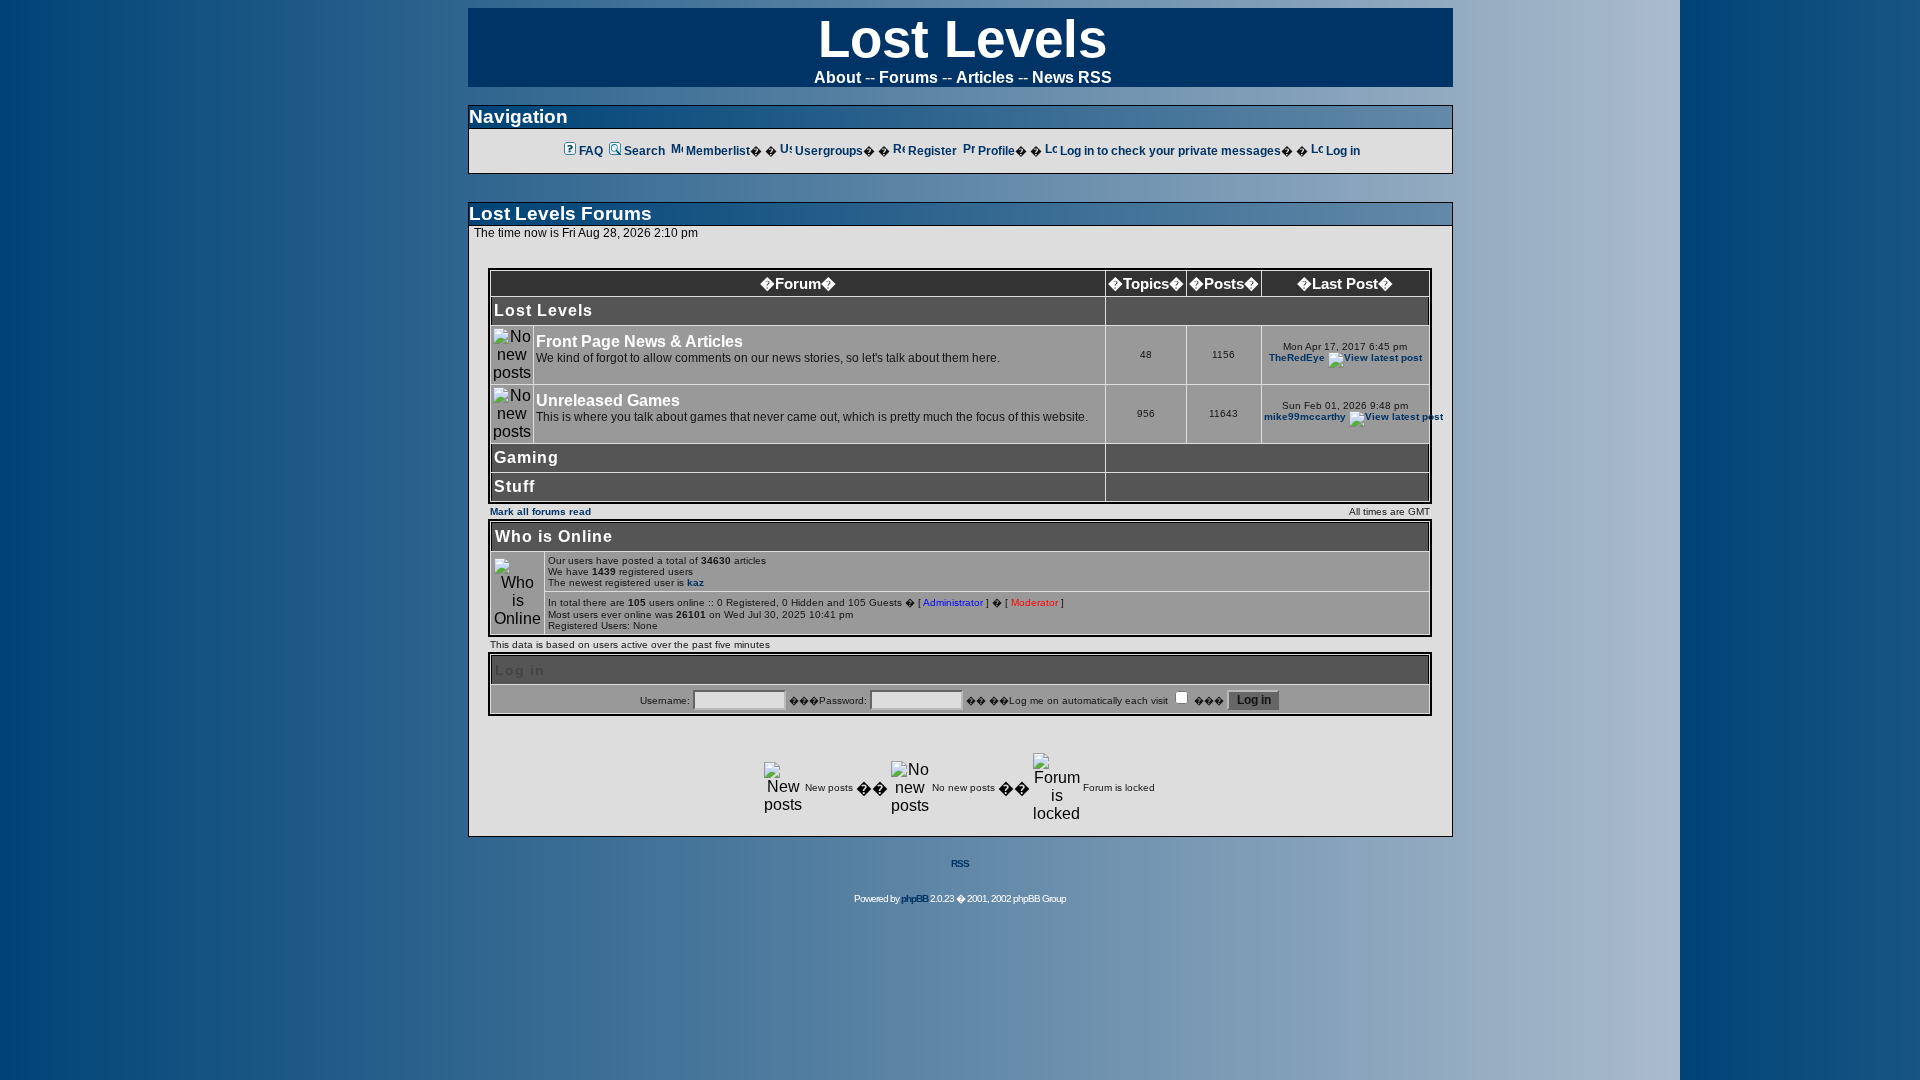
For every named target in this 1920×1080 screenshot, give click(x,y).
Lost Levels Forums (560, 213)
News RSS (1072, 77)
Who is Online (554, 536)
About (837, 77)
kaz (695, 582)
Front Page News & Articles (639, 341)
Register (932, 151)
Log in (1343, 151)
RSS (960, 863)
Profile (996, 151)
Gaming (526, 457)
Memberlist (718, 151)
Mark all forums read (540, 511)
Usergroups (829, 151)
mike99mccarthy (1305, 416)
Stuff (514, 486)
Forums (908, 77)
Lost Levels (962, 38)
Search (644, 151)
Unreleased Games (608, 400)
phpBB (914, 898)
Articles (985, 77)
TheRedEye (1297, 357)
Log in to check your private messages (1170, 151)
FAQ (591, 151)
